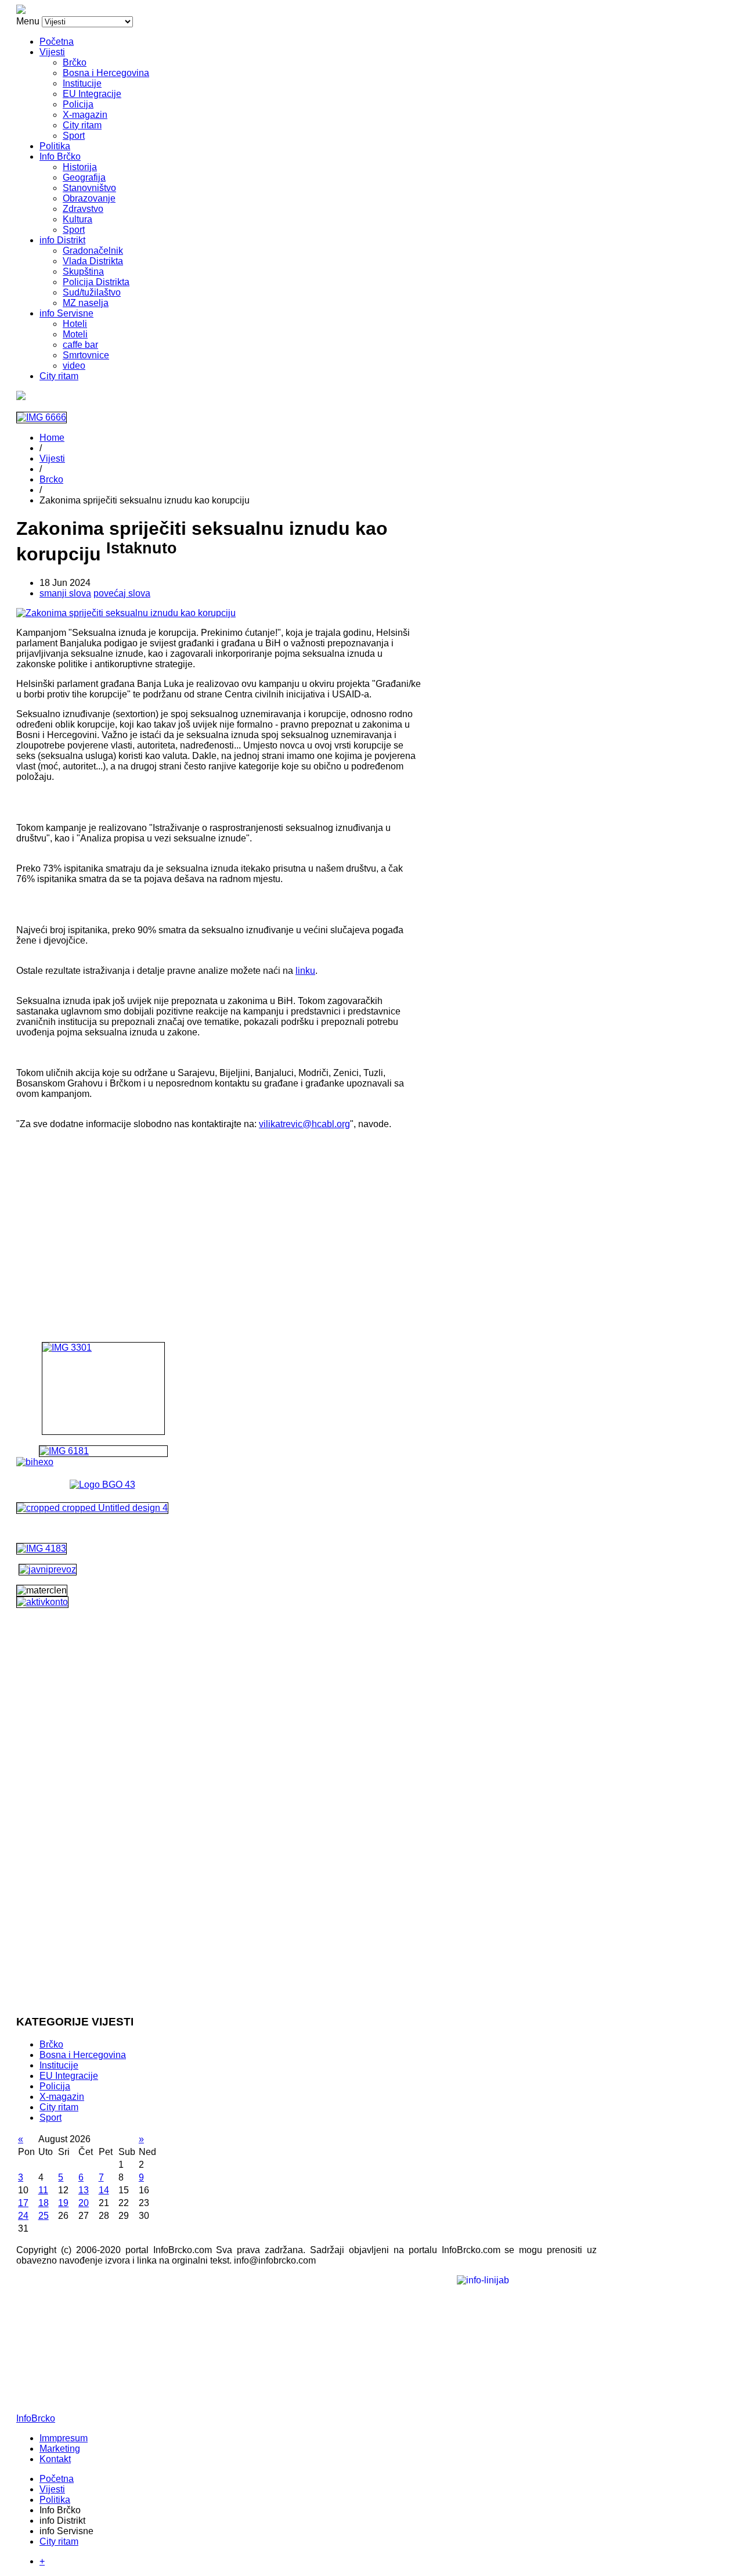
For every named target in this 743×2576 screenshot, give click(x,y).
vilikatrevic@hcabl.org (304, 1124)
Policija (78, 104)
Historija (80, 167)
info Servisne (66, 313)
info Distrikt (62, 240)
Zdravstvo (83, 209)
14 (104, 2190)
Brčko (75, 62)
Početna (57, 42)
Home (52, 438)
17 (23, 2203)
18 (44, 2203)
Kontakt (55, 2459)
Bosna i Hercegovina (106, 73)
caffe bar (80, 345)
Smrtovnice (86, 355)
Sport (74, 136)
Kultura (77, 219)
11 (43, 2190)
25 (44, 2216)
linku (305, 971)
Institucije (82, 83)
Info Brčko (60, 156)
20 (84, 2203)
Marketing (60, 2449)
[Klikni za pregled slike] (126, 613)
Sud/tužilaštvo (92, 292)
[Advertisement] (219, 1220)
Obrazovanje (89, 198)
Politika (55, 146)
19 (63, 2203)
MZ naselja (86, 303)
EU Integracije (92, 94)
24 (23, 2216)
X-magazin (85, 115)
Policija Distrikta (96, 282)
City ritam (82, 125)
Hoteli (75, 324)
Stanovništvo (89, 188)
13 (84, 2190)
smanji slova (65, 593)
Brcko (51, 479)
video (74, 366)
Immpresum (64, 2438)
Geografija (84, 177)
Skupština (83, 271)
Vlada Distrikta (93, 261)
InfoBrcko (36, 2418)
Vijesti (52, 52)
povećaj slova (122, 593)
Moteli (75, 334)
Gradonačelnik (93, 251)
